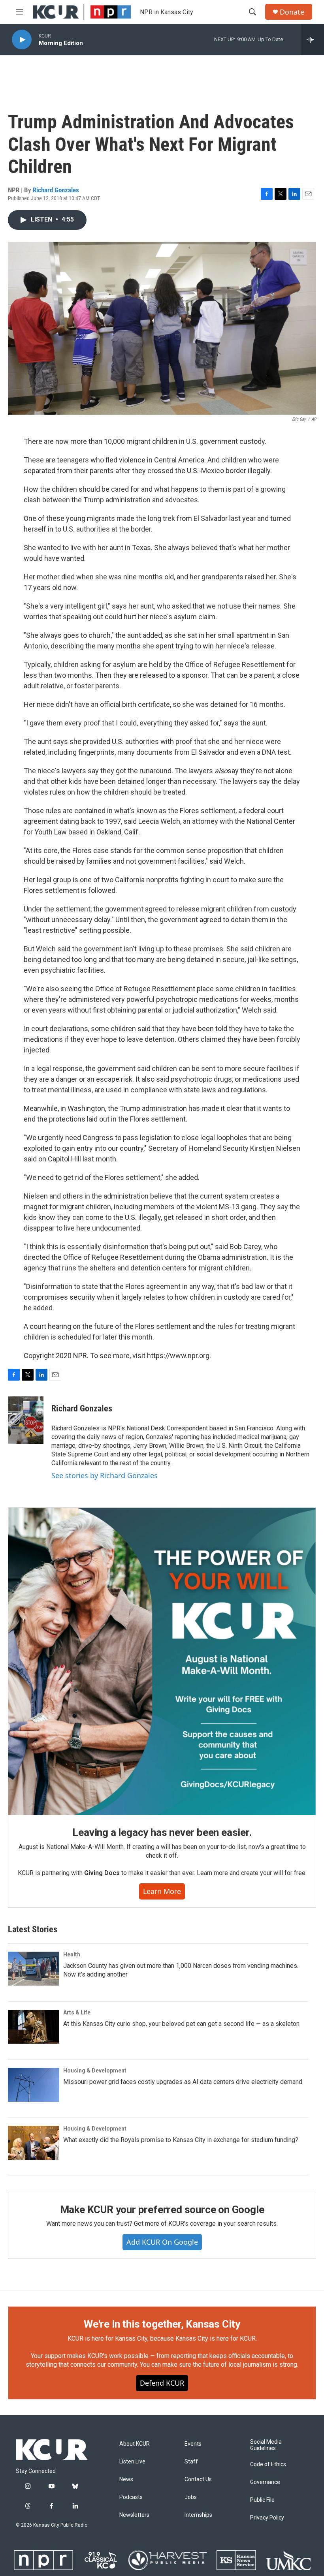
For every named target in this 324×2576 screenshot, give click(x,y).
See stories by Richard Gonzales (105, 1475)
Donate (292, 12)
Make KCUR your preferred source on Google (162, 2210)
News (126, 2479)
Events (193, 2444)
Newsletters (134, 2515)
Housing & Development (95, 2071)
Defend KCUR (162, 2383)
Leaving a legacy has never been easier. (162, 1832)
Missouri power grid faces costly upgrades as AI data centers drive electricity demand (183, 2082)
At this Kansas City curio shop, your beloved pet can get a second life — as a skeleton (181, 2024)
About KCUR (135, 2444)
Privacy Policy (267, 2518)
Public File (262, 2500)
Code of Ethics (268, 2464)
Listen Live (132, 2462)
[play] (22, 40)
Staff (191, 2462)
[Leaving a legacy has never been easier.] (162, 1661)
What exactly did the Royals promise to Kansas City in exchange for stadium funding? (181, 2140)
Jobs (191, 2497)
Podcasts (131, 2497)
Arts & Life (77, 2012)
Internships (198, 2515)
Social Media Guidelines (266, 2445)
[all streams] (312, 39)
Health (72, 1954)
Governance (265, 2482)
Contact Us (198, 2479)
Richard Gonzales (56, 190)
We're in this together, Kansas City (162, 2324)
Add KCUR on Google (162, 2242)
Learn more (162, 1891)
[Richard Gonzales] (26, 1420)
